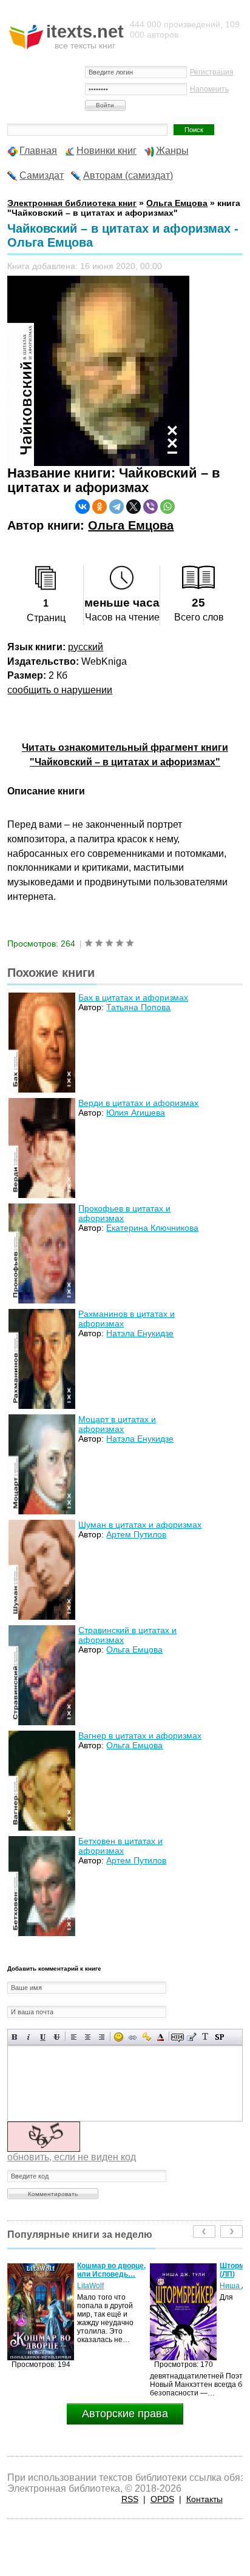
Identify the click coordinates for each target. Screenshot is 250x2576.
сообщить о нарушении (60, 690)
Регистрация (212, 72)
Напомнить (209, 89)
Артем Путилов (136, 1534)
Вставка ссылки (133, 2037)
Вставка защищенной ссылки (147, 2037)
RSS (130, 2499)
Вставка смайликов (119, 2037)
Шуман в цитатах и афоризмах (140, 1525)
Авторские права (125, 2414)
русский (86, 647)
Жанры (172, 151)
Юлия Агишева (136, 1113)
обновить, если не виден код (72, 2157)
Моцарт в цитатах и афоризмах (117, 1424)
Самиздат (42, 175)
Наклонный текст (29, 2037)
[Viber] (150, 507)
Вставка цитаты (191, 2037)
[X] (133, 507)
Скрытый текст (177, 2037)
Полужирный (15, 2037)
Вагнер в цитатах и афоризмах (140, 1736)
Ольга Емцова (131, 525)
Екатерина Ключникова (152, 1228)
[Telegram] (117, 507)
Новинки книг (106, 151)
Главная (38, 151)
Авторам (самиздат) (128, 175)
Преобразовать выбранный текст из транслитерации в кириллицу (205, 2037)
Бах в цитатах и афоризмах (133, 997)
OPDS (162, 2499)
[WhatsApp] (167, 507)
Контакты (204, 2499)
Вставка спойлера (219, 2037)
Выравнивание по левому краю (74, 2037)
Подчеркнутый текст (43, 2037)
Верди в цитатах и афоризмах (138, 1103)
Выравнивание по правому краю (102, 2037)
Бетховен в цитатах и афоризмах (120, 1846)
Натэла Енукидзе (140, 1333)
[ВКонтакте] (83, 507)
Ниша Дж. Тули (103, 2286)
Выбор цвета (160, 2037)
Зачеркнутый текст (57, 2037)
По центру (88, 2037)
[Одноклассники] (100, 507)
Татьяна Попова (138, 1007)
